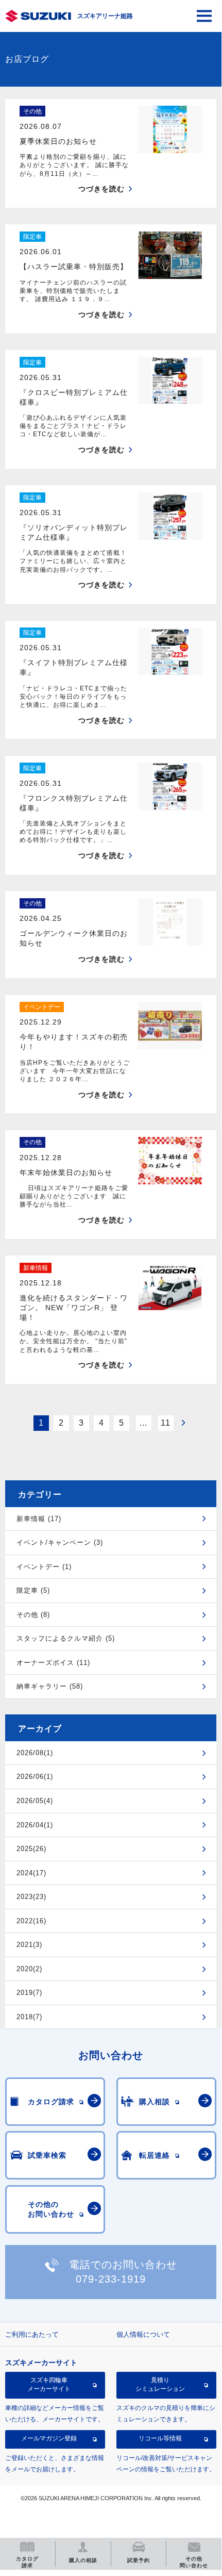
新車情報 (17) (39, 1519)
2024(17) (31, 1873)
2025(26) (31, 1849)
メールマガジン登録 (49, 2438)
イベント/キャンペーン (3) (60, 1542)
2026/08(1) (35, 1753)
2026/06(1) (35, 1777)
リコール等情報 (160, 2438)
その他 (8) (33, 1615)
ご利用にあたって (32, 2334)
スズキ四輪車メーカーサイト (49, 2384)
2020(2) (29, 1969)
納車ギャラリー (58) (50, 1686)
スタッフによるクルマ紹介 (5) (66, 1638)
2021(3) (29, 1945)
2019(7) (29, 1993)
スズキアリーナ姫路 (105, 16)
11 (166, 1423)
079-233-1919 (111, 2279)
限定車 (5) (33, 1590)
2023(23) (31, 1897)
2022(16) (31, 1921)
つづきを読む (101, 189)
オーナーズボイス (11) (53, 1663)
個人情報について (143, 2334)
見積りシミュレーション (160, 2384)
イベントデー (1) (44, 1567)
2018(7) (29, 2017)
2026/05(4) (35, 1801)
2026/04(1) (35, 1825)
